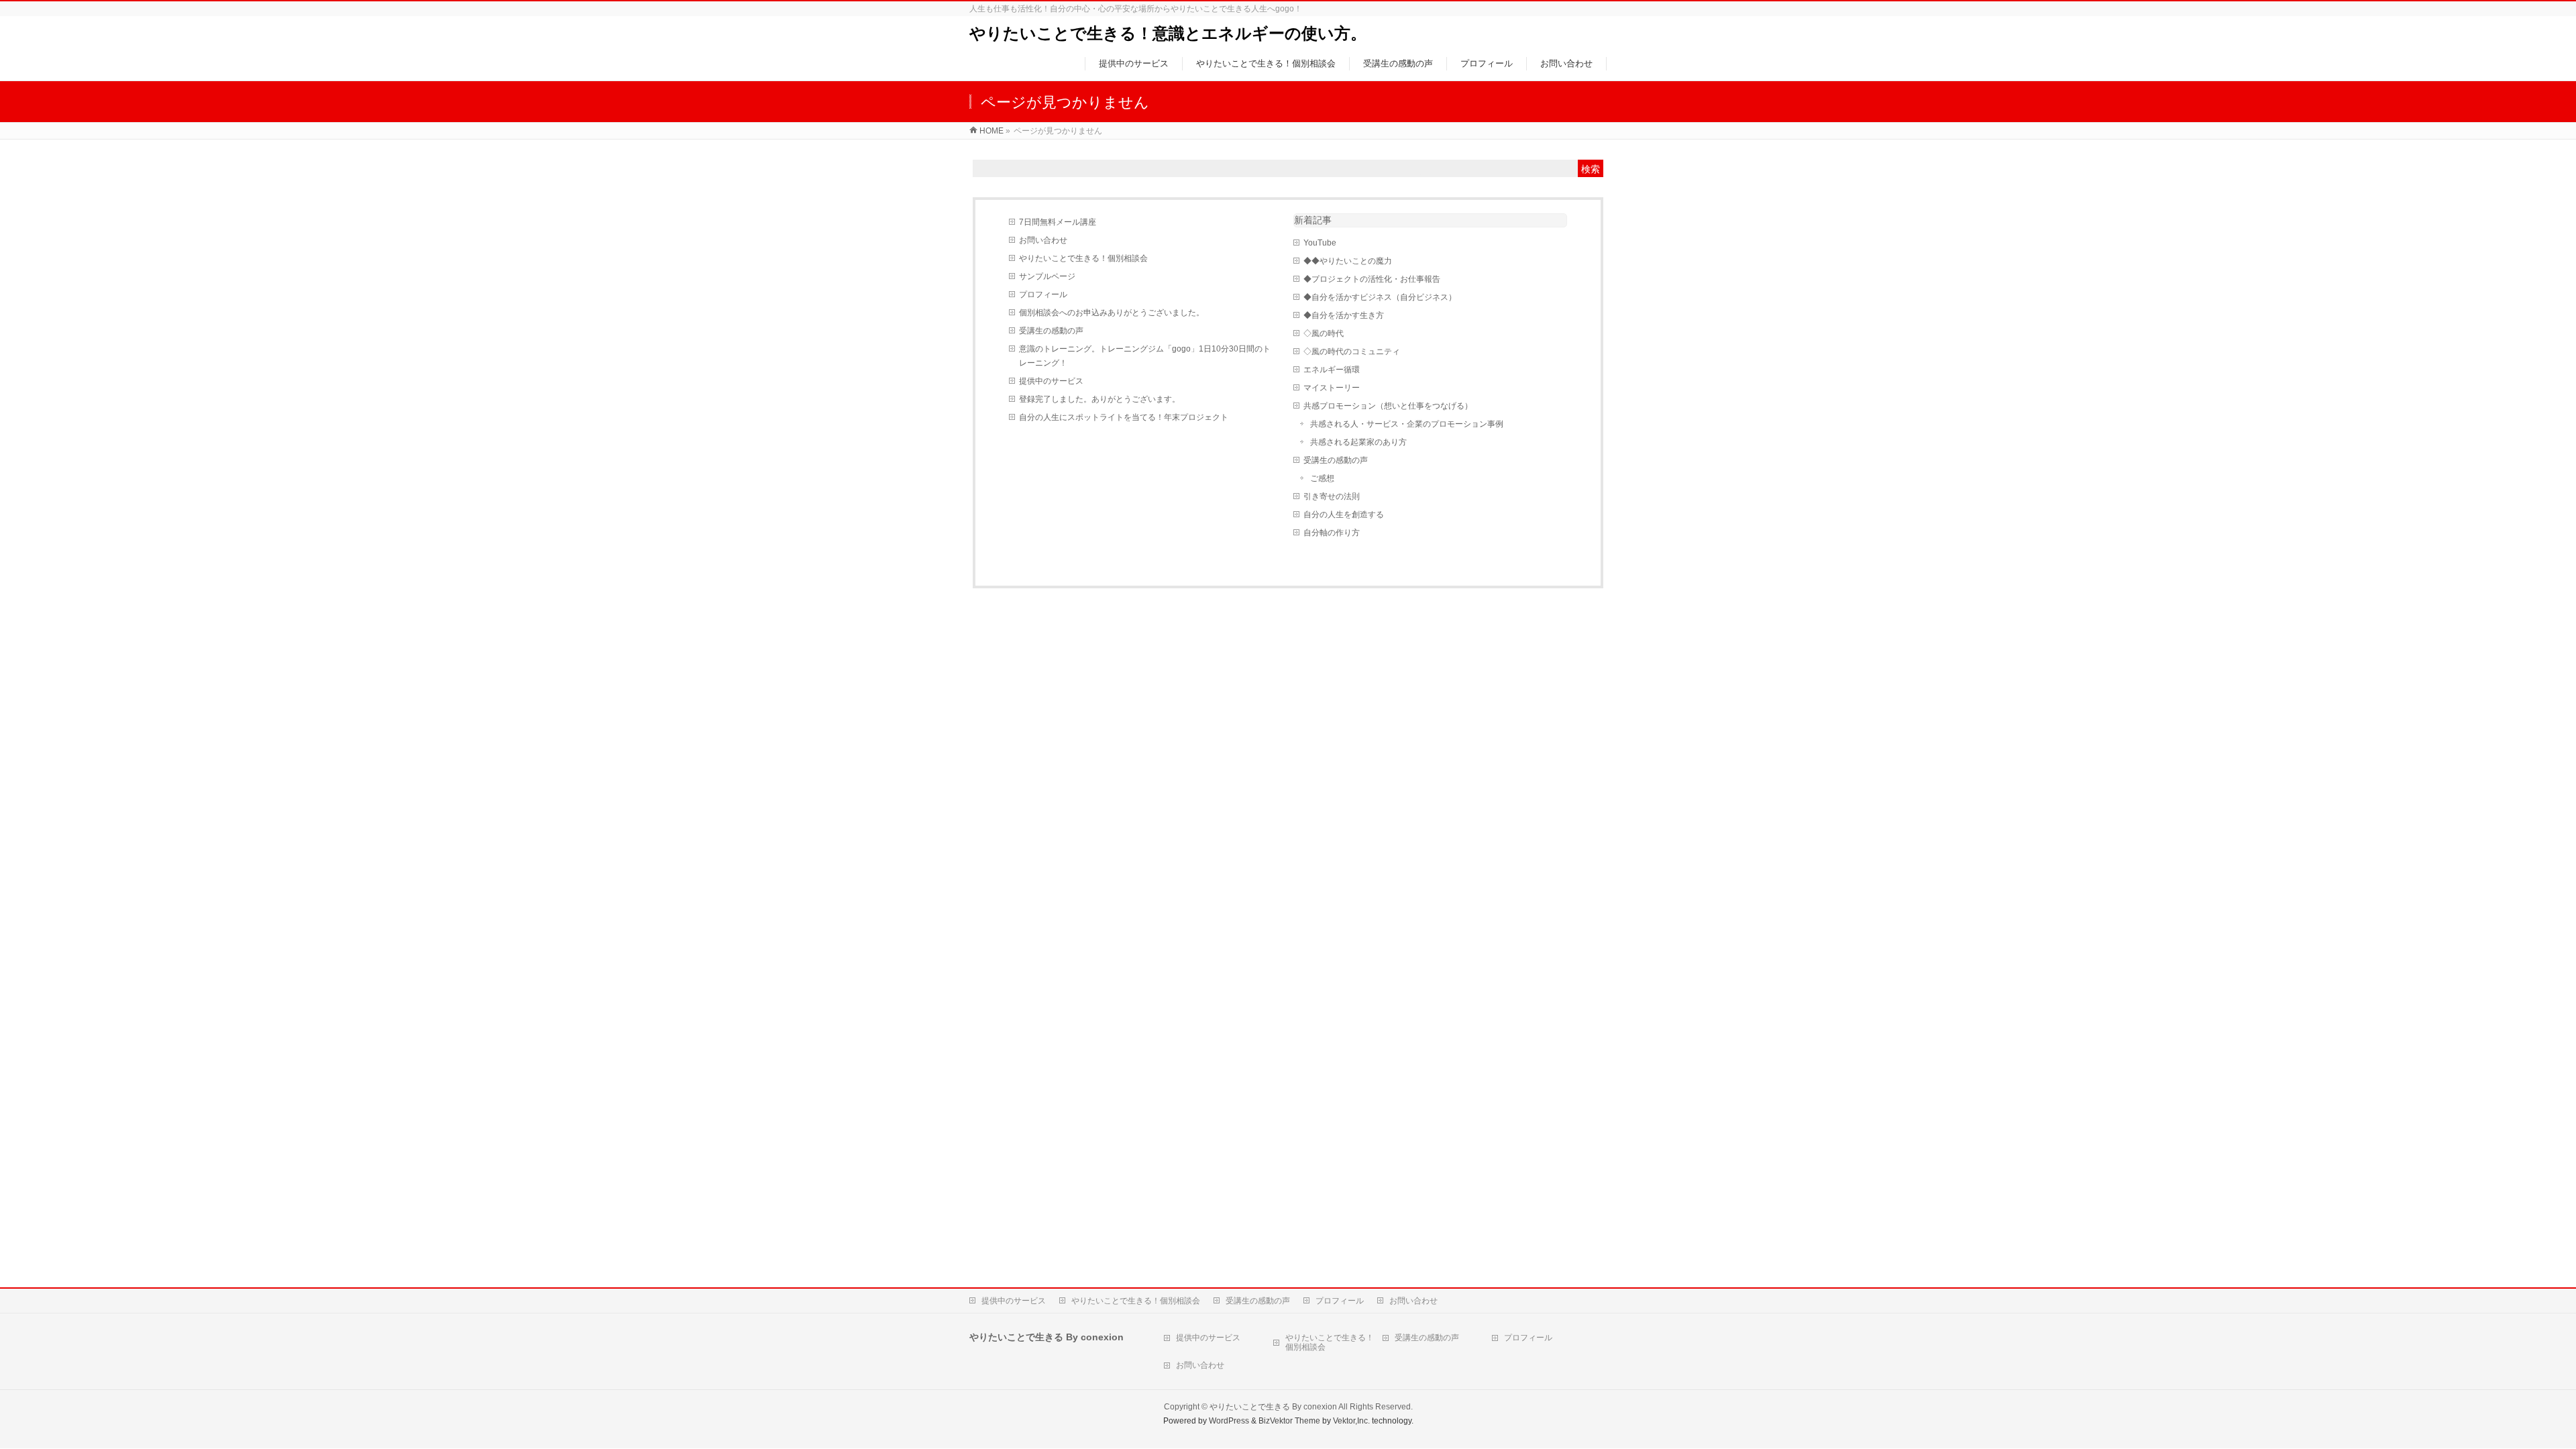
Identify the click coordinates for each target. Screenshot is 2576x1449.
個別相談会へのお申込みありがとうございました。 (1112, 313)
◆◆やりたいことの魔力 (1348, 261)
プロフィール (1043, 294)
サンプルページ (1047, 276)
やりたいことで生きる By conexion (1273, 1407)
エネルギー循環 (1332, 370)
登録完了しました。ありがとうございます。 (1099, 399)
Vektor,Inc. (1351, 1421)
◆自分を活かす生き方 (1344, 315)
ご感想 (1322, 478)
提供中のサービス (1051, 381)
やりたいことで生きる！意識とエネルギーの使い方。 (1168, 33)
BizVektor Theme (1289, 1421)
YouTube (1320, 243)
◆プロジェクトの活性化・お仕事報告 (1372, 279)
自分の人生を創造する (1344, 515)
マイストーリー (1332, 388)
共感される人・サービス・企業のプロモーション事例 (1407, 424)
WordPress (1229, 1421)
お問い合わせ (1043, 240)
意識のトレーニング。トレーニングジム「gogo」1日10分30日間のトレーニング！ (1145, 356)
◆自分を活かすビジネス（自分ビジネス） (1380, 297)
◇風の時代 (1324, 333)
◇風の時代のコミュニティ (1352, 352)
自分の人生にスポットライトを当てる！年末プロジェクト (1124, 417)
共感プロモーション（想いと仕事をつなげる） (1388, 406)
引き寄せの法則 (1332, 496)
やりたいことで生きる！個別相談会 (1083, 258)
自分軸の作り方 (1332, 533)
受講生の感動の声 (1051, 331)
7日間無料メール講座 (1058, 222)
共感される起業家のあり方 (1358, 442)
